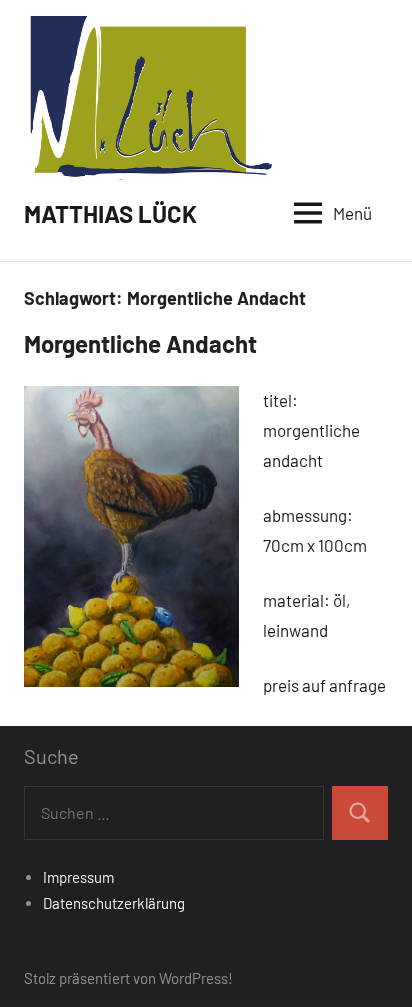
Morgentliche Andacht (140, 343)
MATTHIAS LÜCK (110, 213)
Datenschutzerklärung (114, 903)
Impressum (78, 877)
